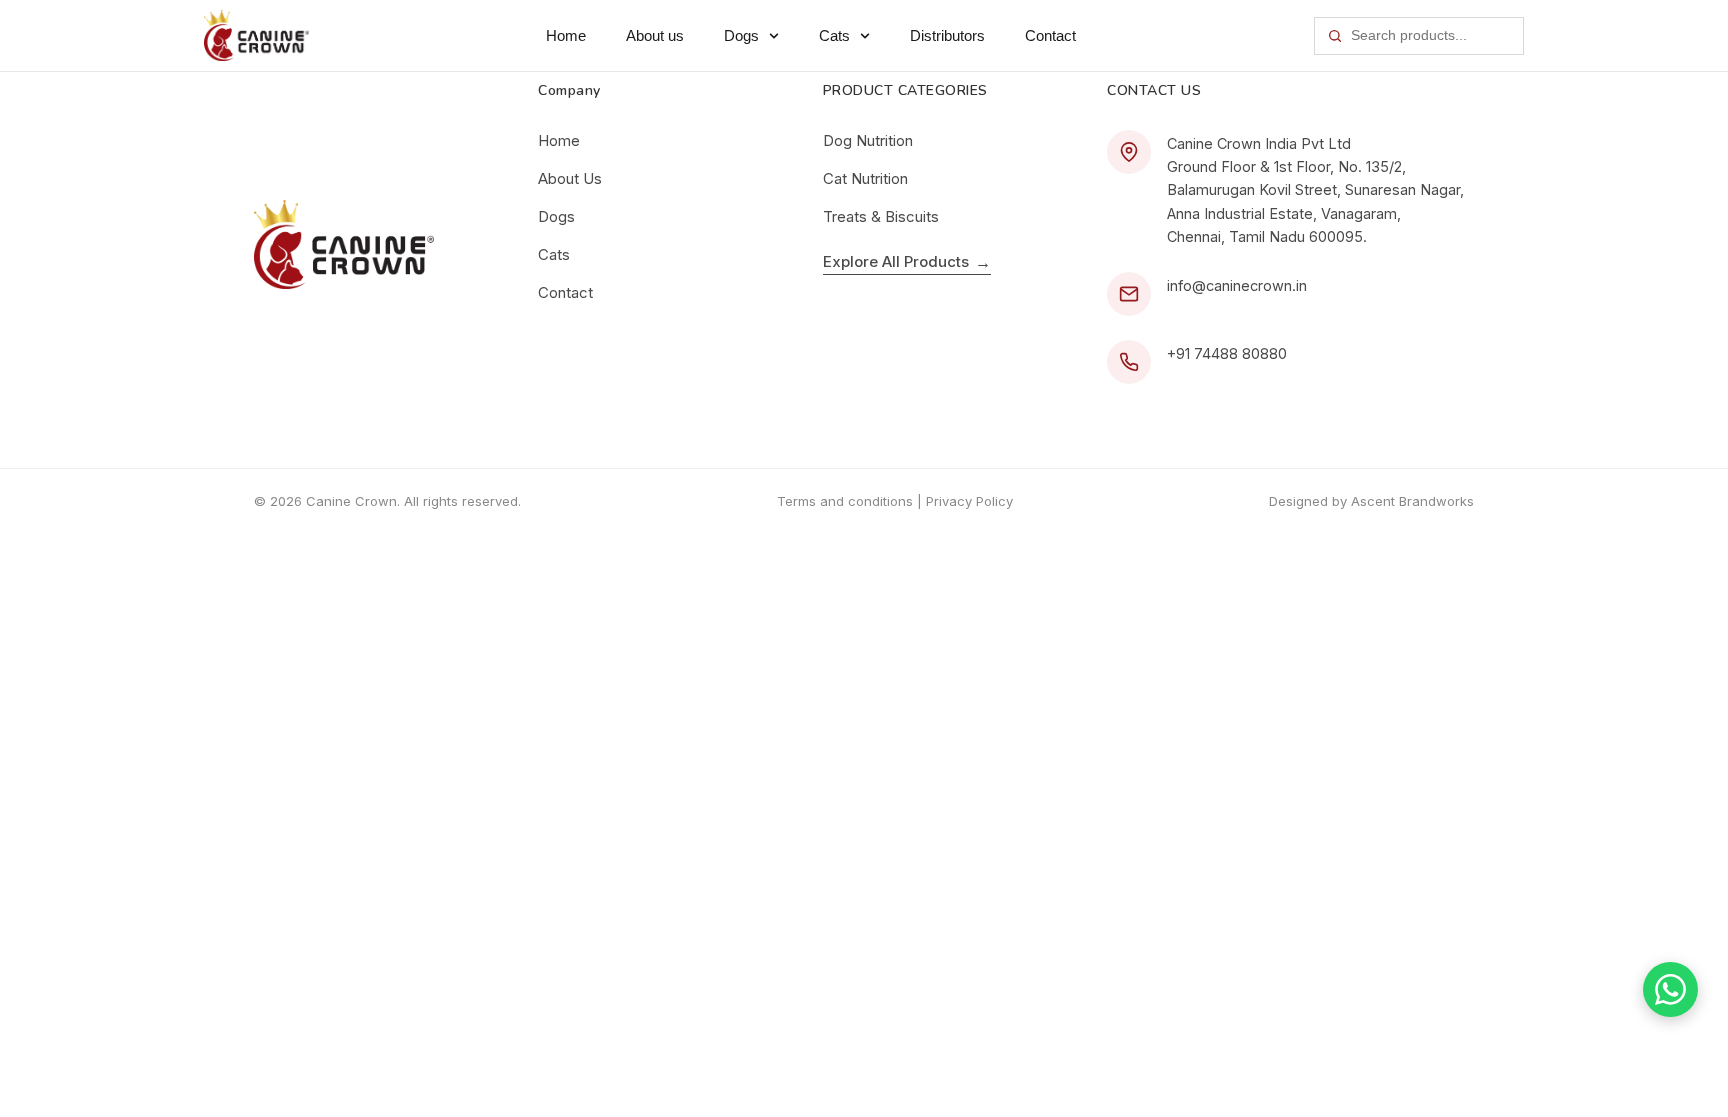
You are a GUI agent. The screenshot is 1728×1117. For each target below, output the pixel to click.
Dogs (741, 35)
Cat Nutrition (865, 178)
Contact (1050, 35)
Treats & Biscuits (881, 216)
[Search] (1335, 36)
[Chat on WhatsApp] (1670, 989)
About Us (570, 178)
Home (566, 35)
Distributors (947, 35)
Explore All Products (907, 262)
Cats (834, 35)
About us (655, 35)
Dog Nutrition (868, 140)
